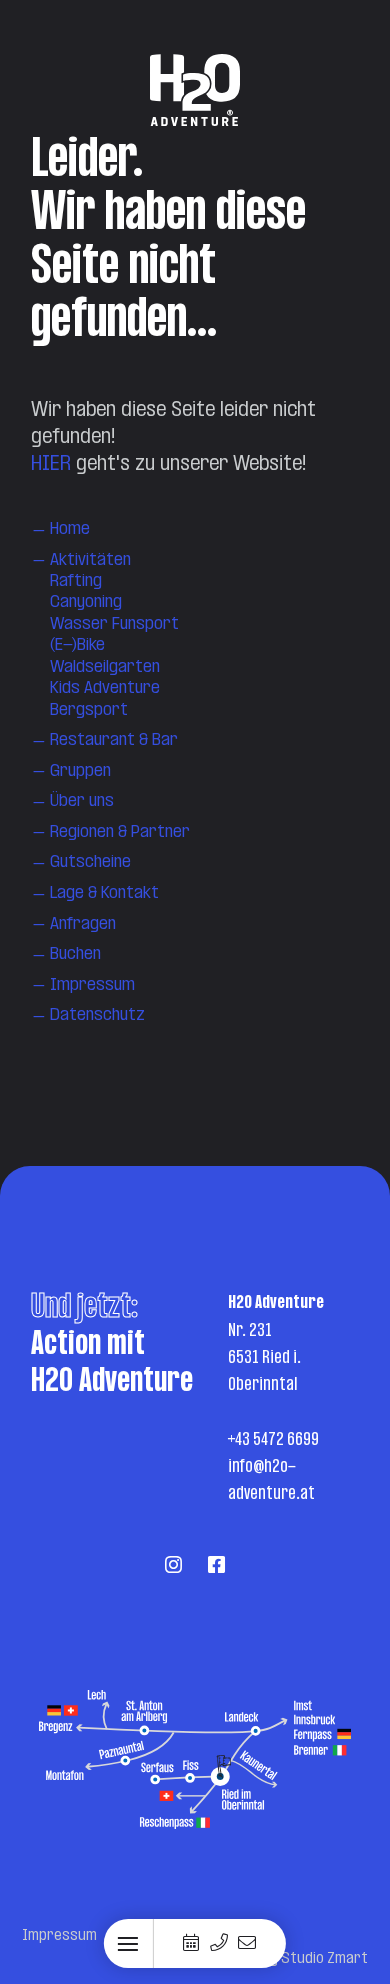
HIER (51, 464)
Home (70, 529)
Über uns (82, 801)
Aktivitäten (90, 560)
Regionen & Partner (120, 832)
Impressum (92, 985)
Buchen (75, 954)
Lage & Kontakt (104, 893)
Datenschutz (97, 1015)
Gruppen (80, 771)
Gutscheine (90, 862)
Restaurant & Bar (114, 740)
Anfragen (83, 924)
